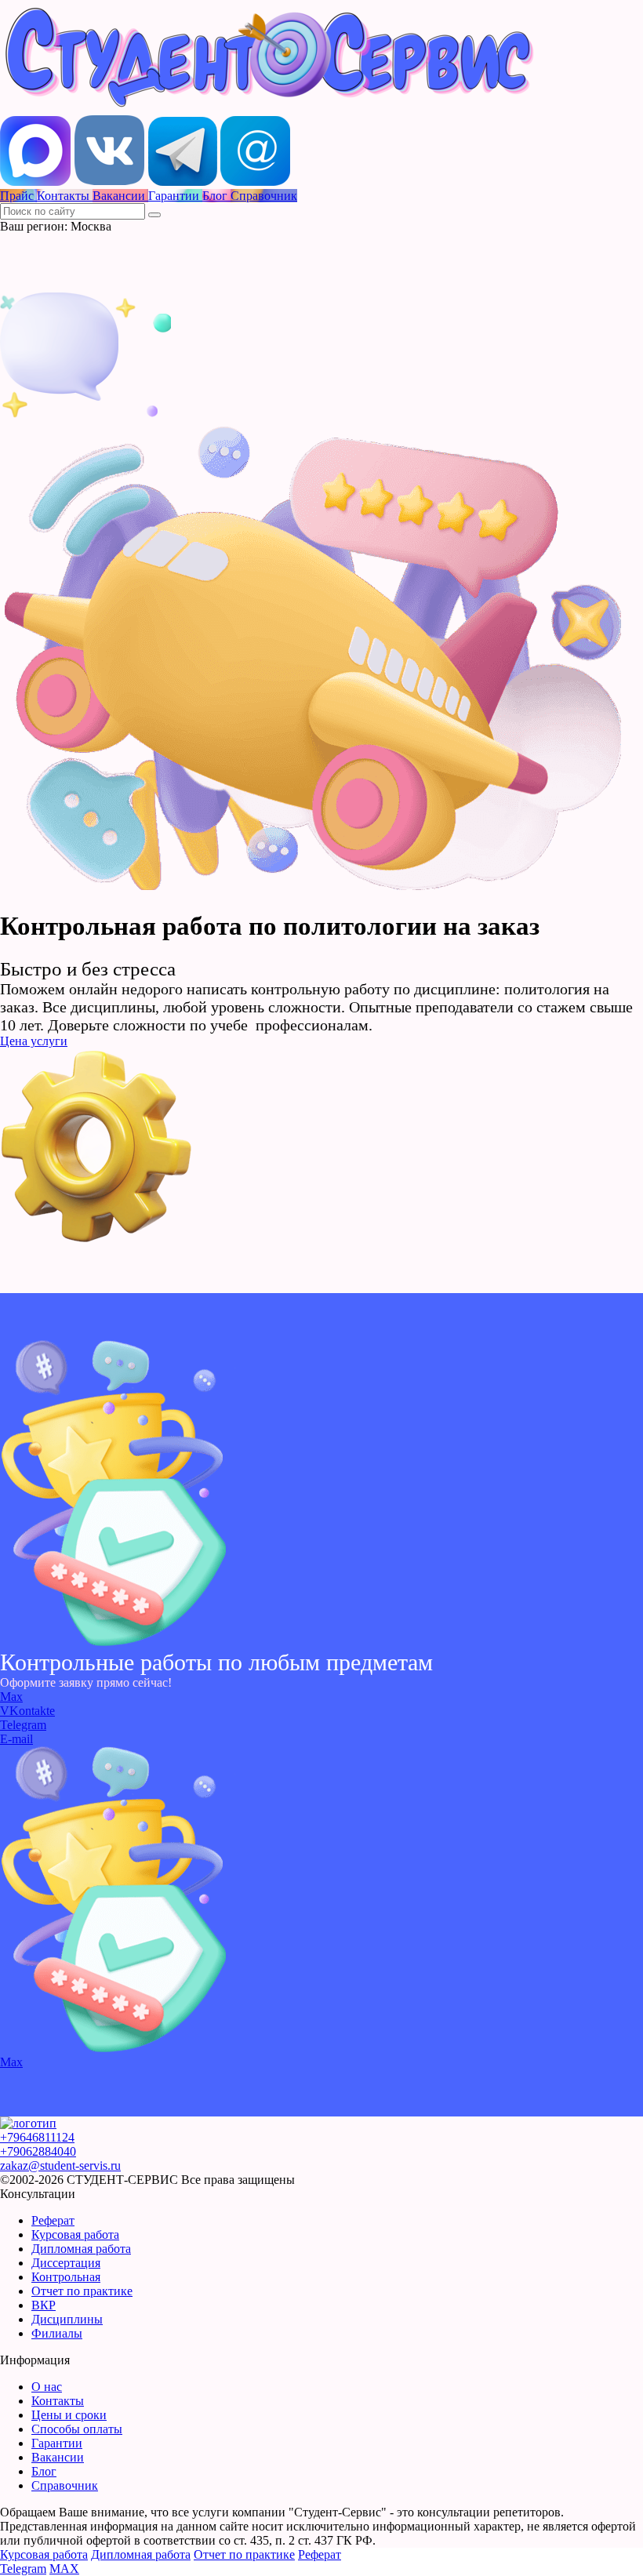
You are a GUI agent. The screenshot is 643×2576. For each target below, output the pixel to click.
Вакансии (58, 2457)
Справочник (65, 2485)
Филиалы (57, 2333)
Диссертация (66, 2263)
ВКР (44, 2305)
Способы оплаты (77, 2429)
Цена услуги (34, 1041)
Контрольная (66, 2277)
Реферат (53, 2220)
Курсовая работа (75, 2234)
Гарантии (57, 2443)
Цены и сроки (69, 2415)
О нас (47, 2387)
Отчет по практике (82, 2291)
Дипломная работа (81, 2249)
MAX (64, 2569)
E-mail (16, 1739)
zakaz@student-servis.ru (60, 2165)
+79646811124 (37, 2137)
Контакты (58, 2401)
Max (11, 1697)
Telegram (23, 1725)
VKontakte (27, 1711)
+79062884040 (38, 2151)
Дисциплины (67, 2319)
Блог (44, 2471)
